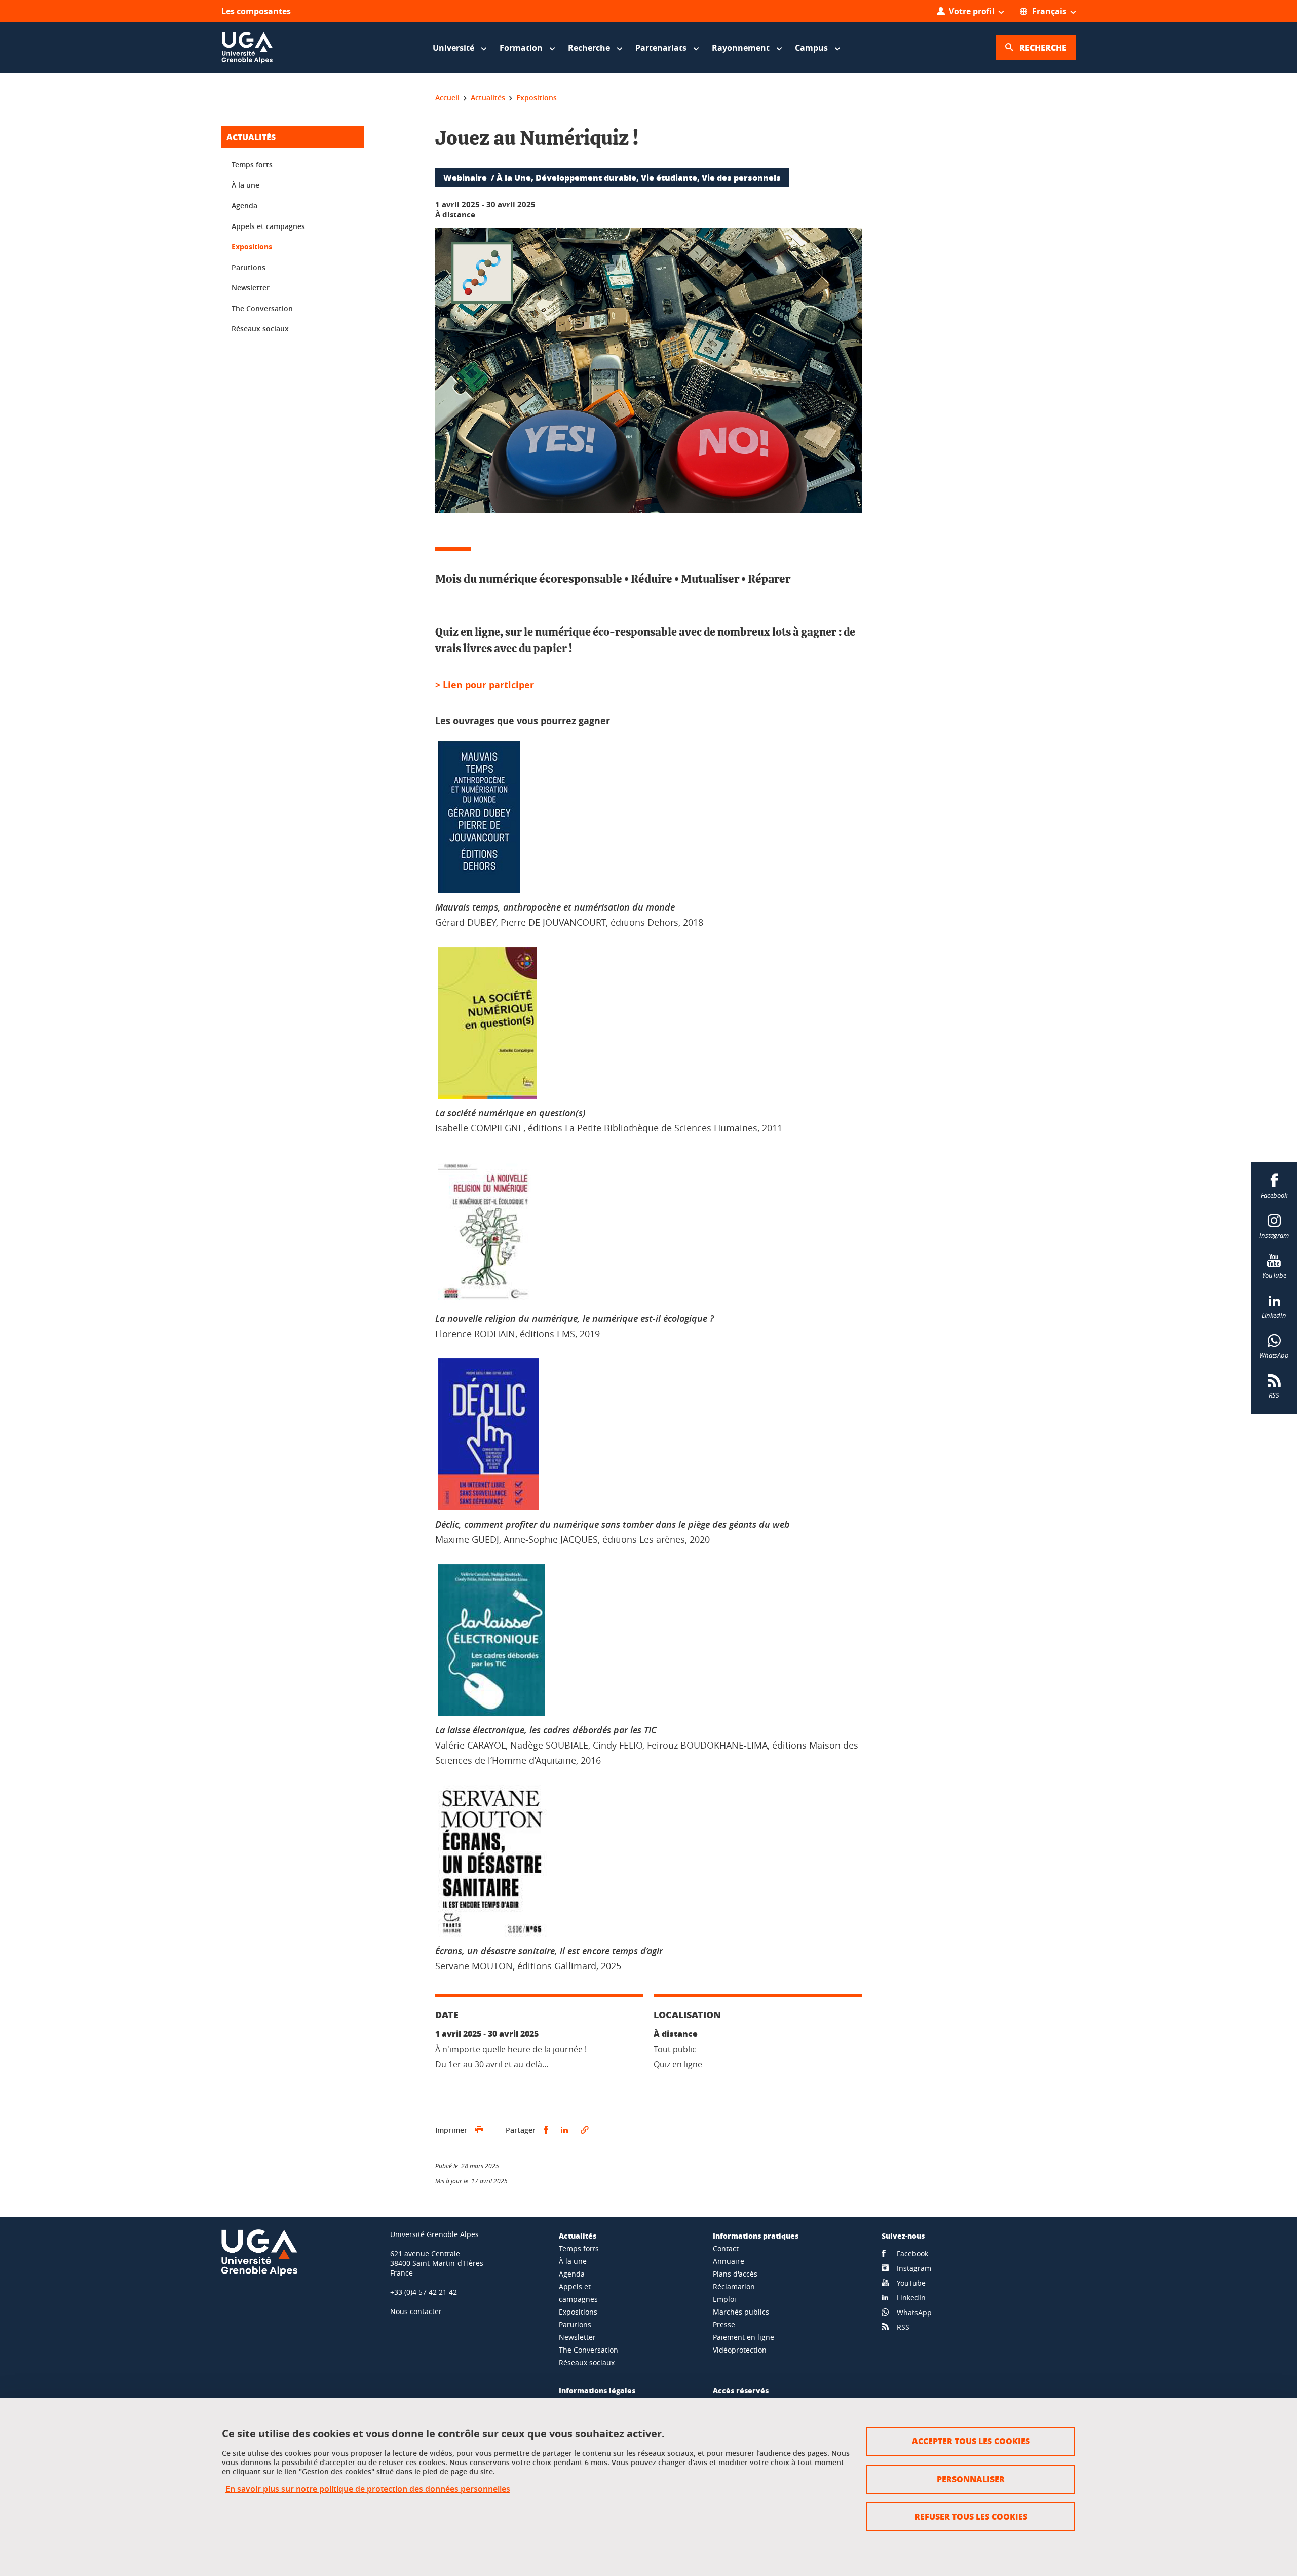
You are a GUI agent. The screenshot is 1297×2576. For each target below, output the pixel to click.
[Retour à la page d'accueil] (247, 48)
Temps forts (252, 164)
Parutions (249, 267)
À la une (245, 185)
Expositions (252, 247)
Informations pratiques (756, 2236)
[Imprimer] (479, 2130)
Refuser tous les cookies (971, 2516)
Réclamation (734, 2286)
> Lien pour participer (485, 685)
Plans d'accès (735, 2274)
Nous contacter (416, 2311)
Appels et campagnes (268, 226)
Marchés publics (741, 2312)
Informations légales (597, 2390)
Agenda (244, 205)
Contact (726, 2248)
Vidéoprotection (740, 2350)
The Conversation (262, 308)
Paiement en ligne (743, 2337)
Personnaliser (971, 2479)
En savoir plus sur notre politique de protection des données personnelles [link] (368, 2489)
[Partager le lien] (585, 2130)
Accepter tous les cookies (971, 2441)
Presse (724, 2324)
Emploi (724, 2299)
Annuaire (729, 2261)
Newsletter (251, 288)
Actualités (251, 137)
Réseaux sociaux (260, 329)
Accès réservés (741, 2390)
